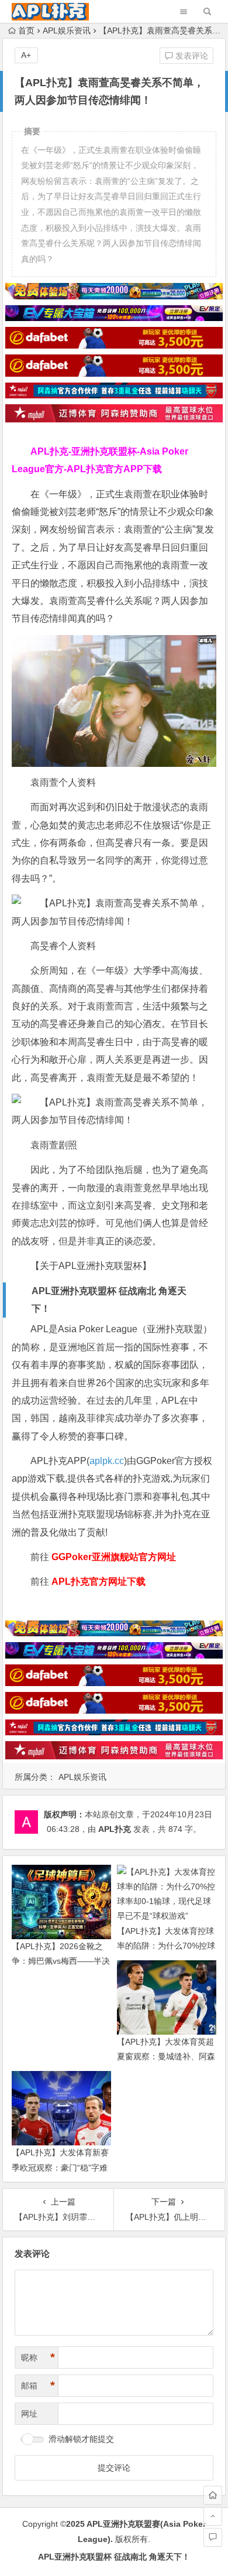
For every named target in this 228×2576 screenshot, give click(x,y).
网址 (29, 2414)
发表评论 (191, 56)
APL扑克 (115, 1829)
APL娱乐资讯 (67, 30)
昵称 (38, 2357)
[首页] (213, 2495)
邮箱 (38, 2386)
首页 (26, 30)
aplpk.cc (107, 1461)
